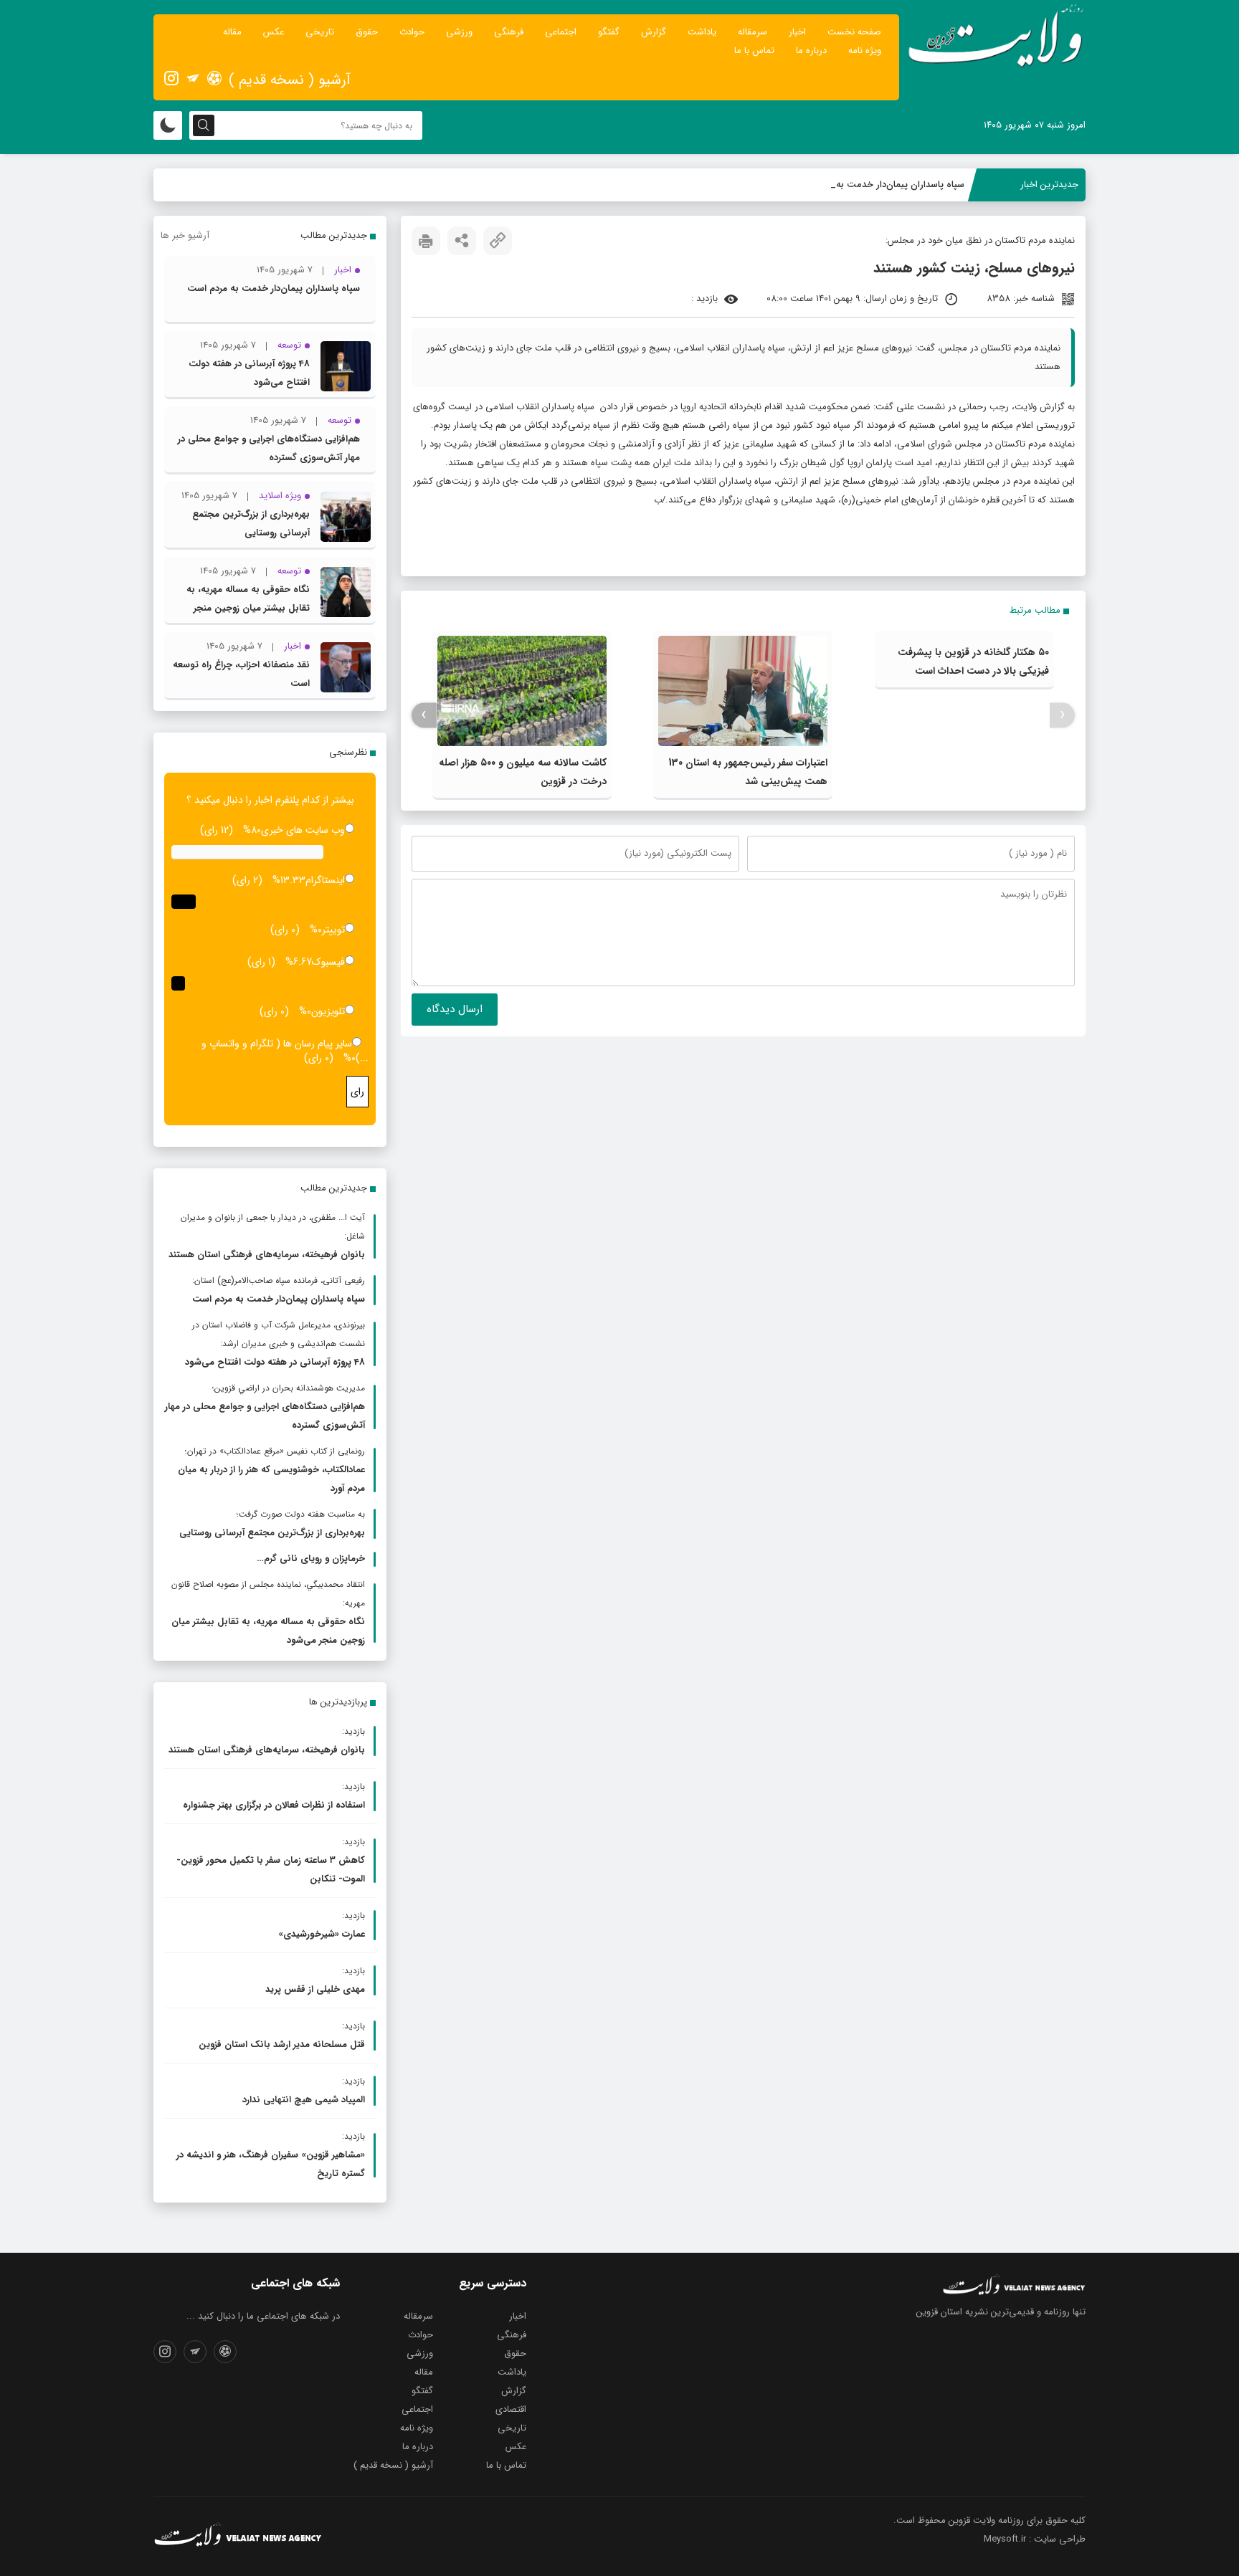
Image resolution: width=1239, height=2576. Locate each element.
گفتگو (609, 32)
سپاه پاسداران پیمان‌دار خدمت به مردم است (879, 185)
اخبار (797, 32)
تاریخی (320, 32)
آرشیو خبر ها (185, 235)
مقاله (232, 32)
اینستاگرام (325, 880)
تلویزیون (328, 1011)
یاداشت (702, 32)
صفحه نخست (854, 32)
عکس (274, 32)
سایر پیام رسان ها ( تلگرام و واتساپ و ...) (285, 1051)
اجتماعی (561, 32)
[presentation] (1062, 715)
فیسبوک (328, 962)
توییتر (333, 930)
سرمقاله (753, 32)
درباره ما (811, 51)
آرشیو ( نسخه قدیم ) (290, 80)
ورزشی (459, 32)
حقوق (367, 32)
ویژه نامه (865, 51)
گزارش (654, 32)
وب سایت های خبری (303, 830)
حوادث (412, 32)
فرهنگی (509, 32)
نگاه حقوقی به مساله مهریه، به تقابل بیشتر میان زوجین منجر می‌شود (248, 608)
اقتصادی (511, 2409)
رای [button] (357, 1092)
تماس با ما (754, 51)
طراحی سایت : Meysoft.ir (1035, 2539)
